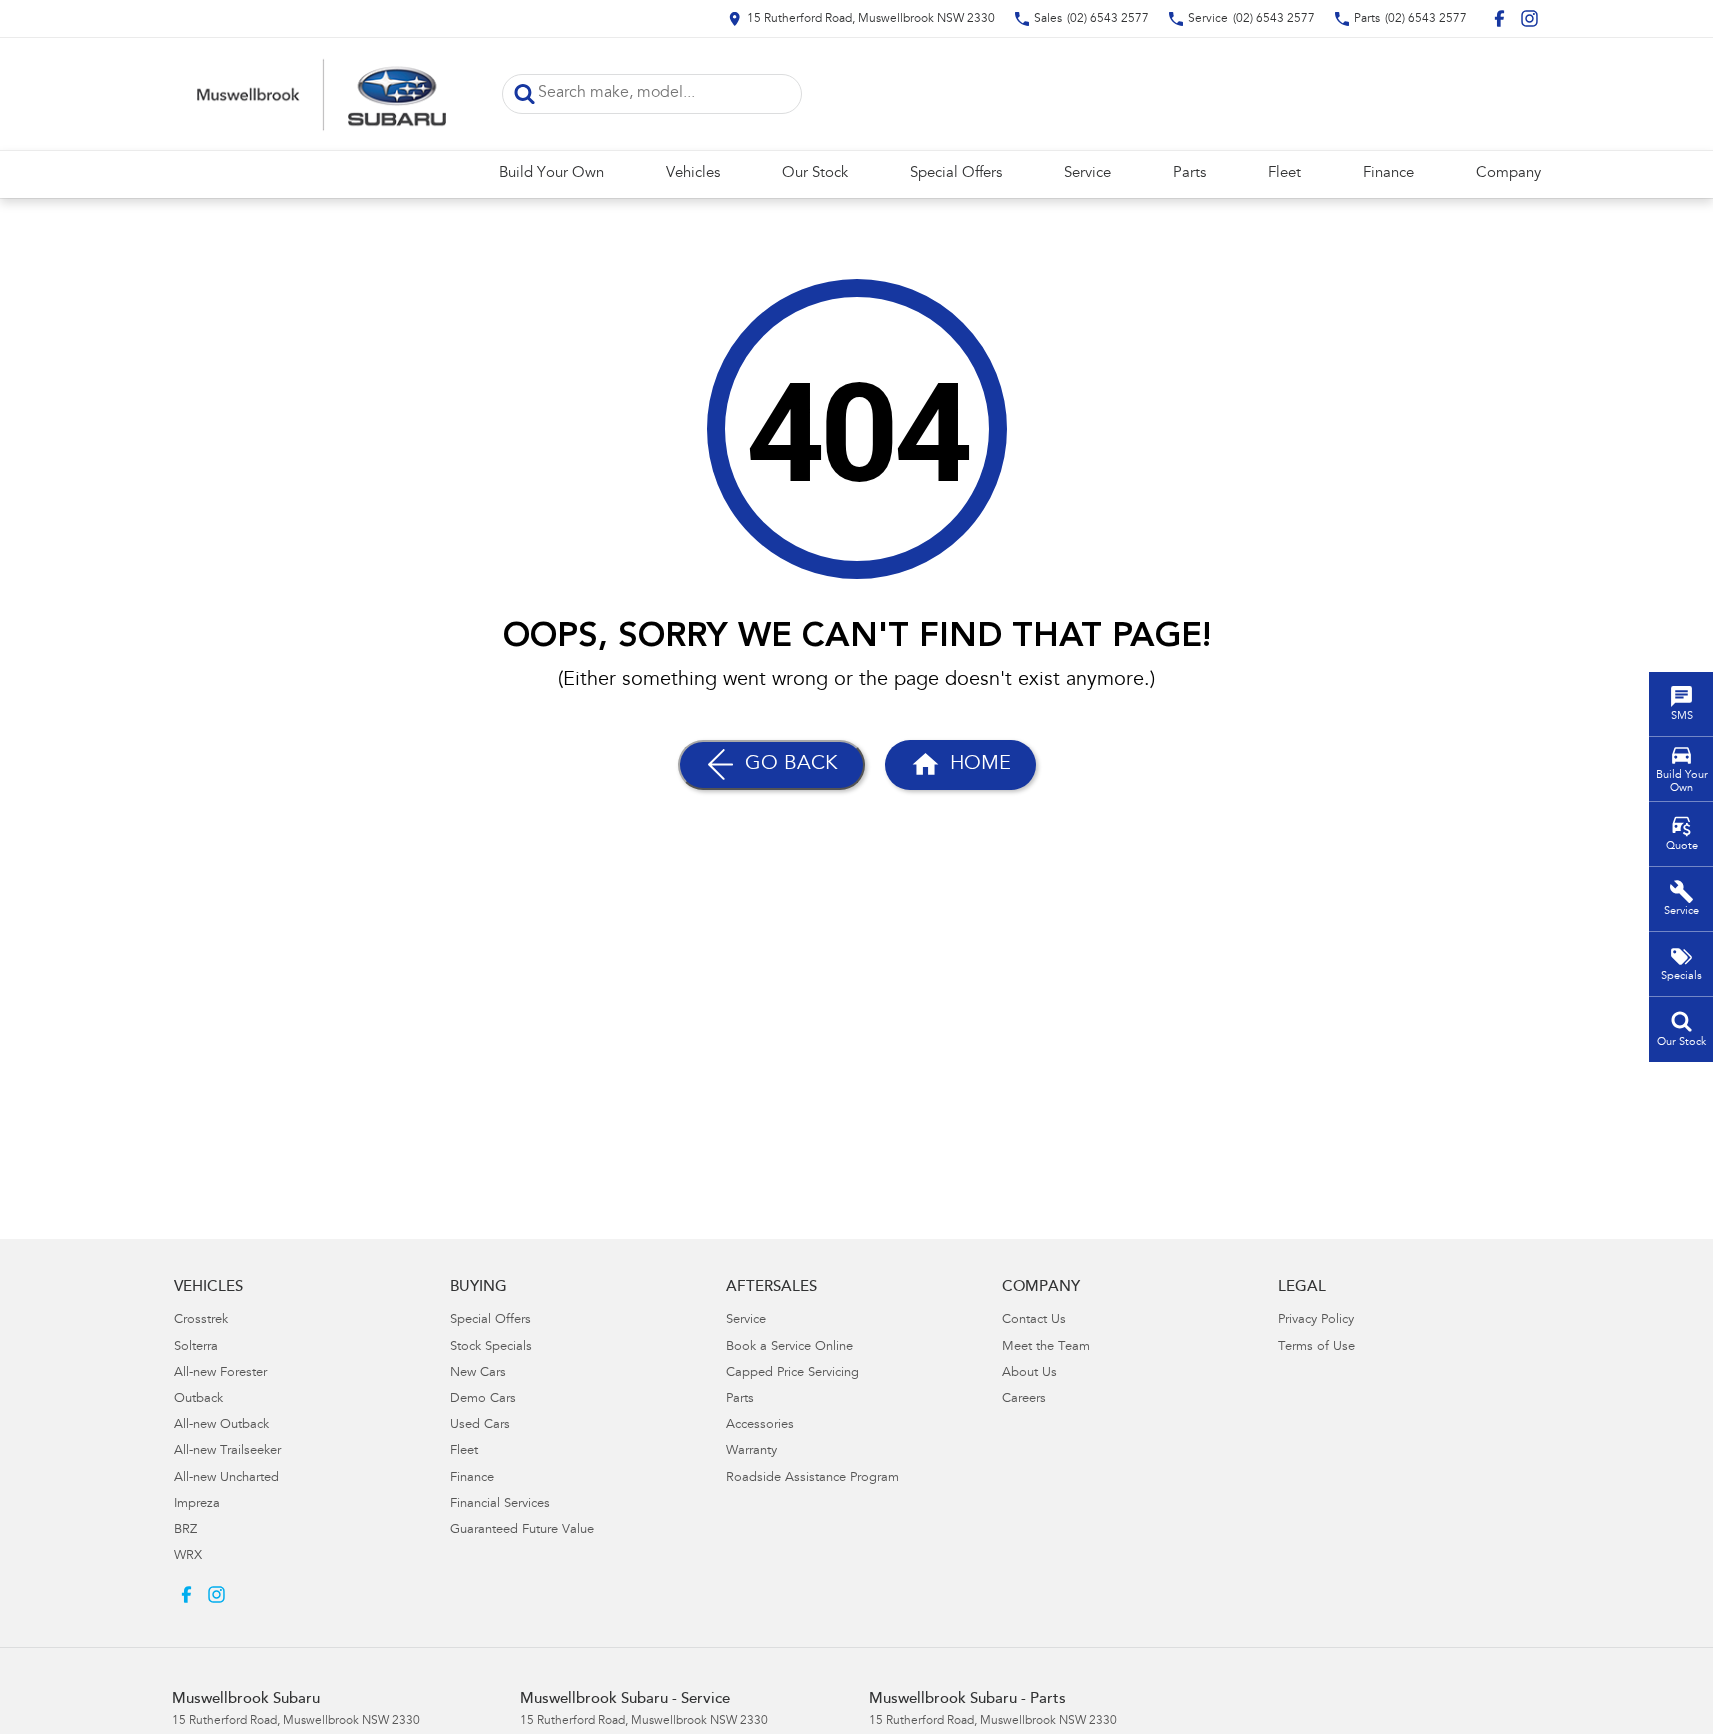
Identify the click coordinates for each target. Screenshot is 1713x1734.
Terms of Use (1316, 1347)
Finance (1388, 173)
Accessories (760, 1425)
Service (1087, 173)
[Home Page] (322, 94)
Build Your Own (551, 173)
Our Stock (815, 173)
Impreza (197, 1504)
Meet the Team (1046, 1347)
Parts (1189, 173)
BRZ (185, 1530)
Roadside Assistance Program (812, 1478)
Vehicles (693, 173)
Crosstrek (201, 1320)
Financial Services (500, 1504)
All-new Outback (221, 1425)
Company (1508, 173)
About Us (1029, 1373)
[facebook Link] (1499, 18)
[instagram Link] (1529, 18)
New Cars (478, 1373)
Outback (198, 1399)
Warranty (751, 1451)
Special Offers (956, 173)
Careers (1024, 1399)
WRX (188, 1556)
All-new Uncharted (226, 1478)
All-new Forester (220, 1373)
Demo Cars (483, 1399)
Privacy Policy (1316, 1320)
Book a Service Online (789, 1347)
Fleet (1284, 173)
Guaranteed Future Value (522, 1530)
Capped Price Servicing (792, 1373)
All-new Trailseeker (227, 1451)
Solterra (196, 1347)
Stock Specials (491, 1347)
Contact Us (1034, 1320)
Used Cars (480, 1425)
